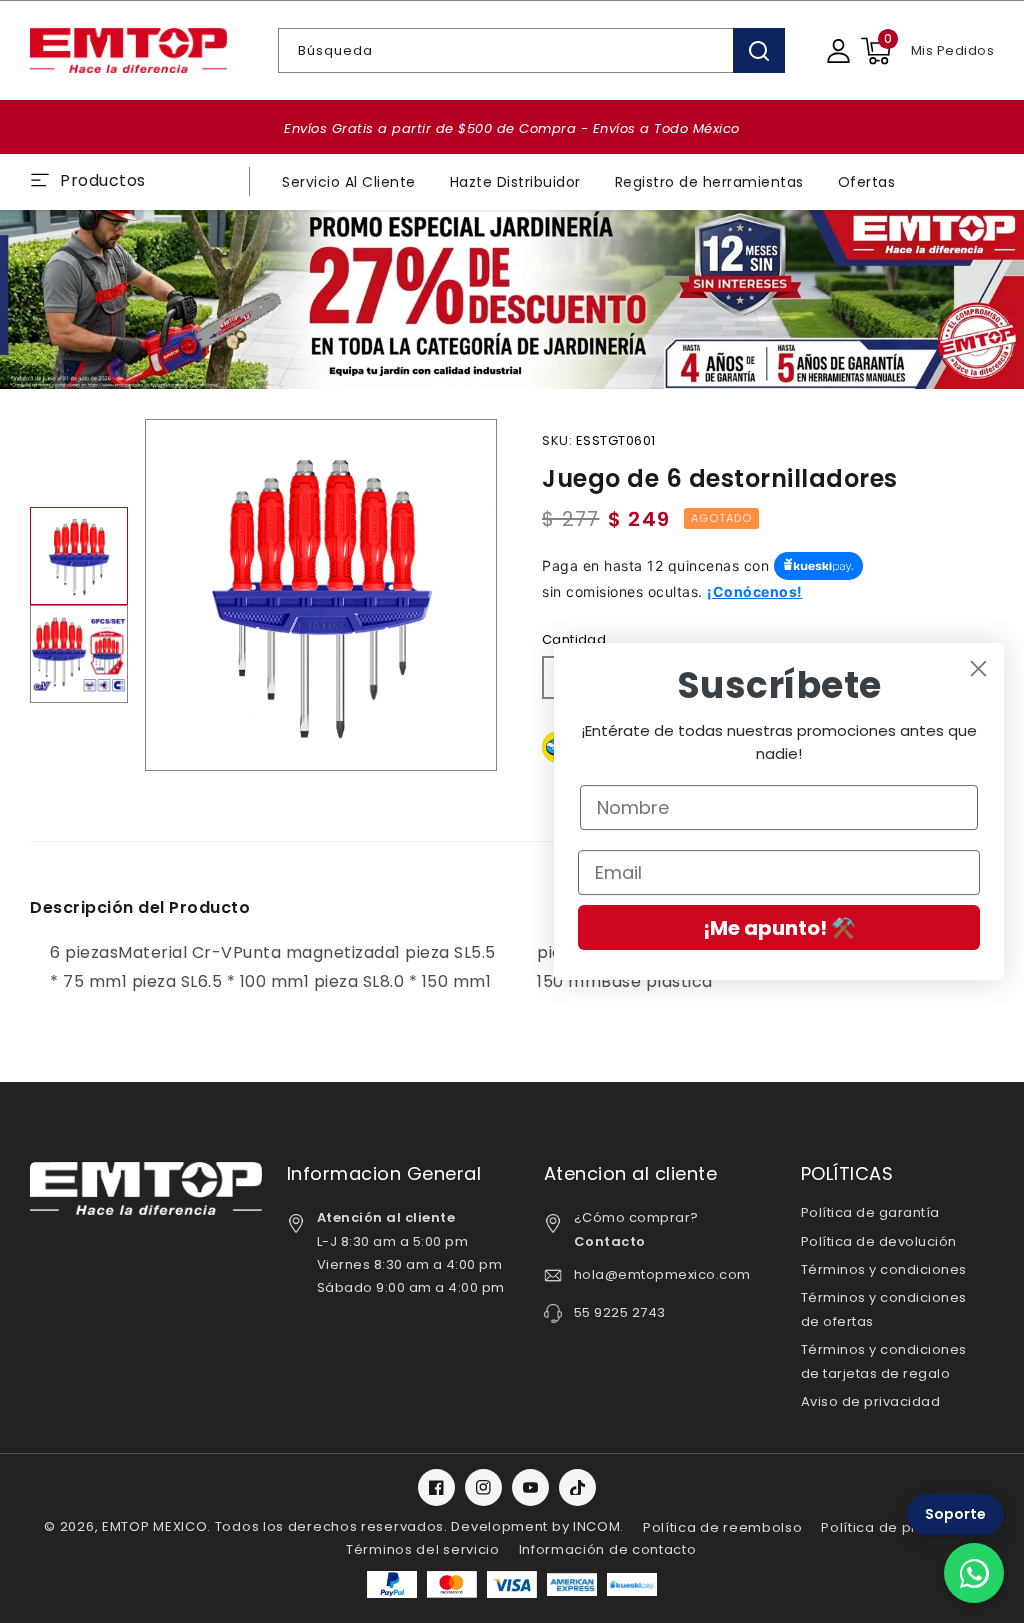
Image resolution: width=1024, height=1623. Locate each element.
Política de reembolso (723, 1527)
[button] (876, 51)
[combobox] (531, 50)
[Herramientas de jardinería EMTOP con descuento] (512, 300)
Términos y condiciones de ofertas (884, 1309)
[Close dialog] (978, 668)
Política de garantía (870, 1212)
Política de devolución (879, 1241)
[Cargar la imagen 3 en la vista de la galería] (79, 556)
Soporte (955, 1514)
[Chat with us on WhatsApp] (974, 1573)
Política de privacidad (900, 1527)
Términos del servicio (423, 1549)
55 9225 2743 (620, 1312)
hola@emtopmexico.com (662, 1274)
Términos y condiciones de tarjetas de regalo (884, 1361)
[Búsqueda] (759, 50)
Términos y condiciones (884, 1269)
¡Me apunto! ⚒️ (779, 928)
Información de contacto (608, 1549)
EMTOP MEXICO (154, 1526)
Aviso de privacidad (871, 1401)
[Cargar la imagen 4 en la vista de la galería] (79, 654)
